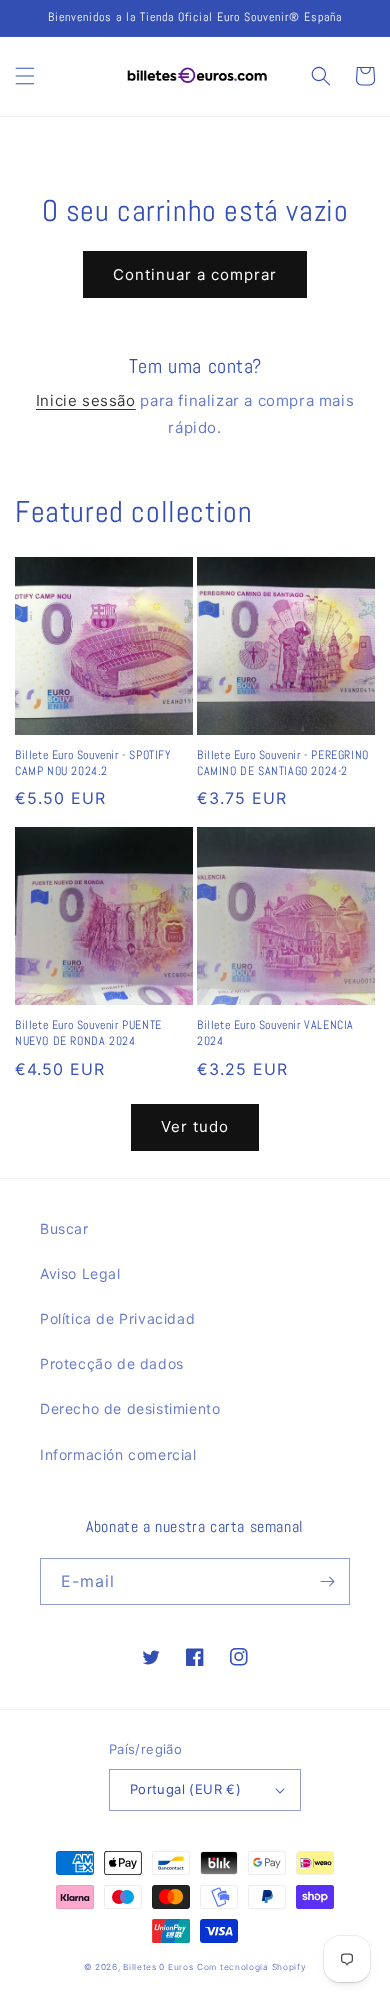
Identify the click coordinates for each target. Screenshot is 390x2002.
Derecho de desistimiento (130, 1408)
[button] (25, 76)
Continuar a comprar (195, 274)
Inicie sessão (86, 400)
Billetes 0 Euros (158, 1967)
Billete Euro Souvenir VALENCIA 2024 (275, 1033)
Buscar (64, 1228)
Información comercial (118, 1454)
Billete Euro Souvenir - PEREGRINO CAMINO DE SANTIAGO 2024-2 (283, 763)
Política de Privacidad (117, 1318)
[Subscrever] (327, 1581)
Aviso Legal (80, 1273)
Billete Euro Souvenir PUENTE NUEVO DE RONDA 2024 (88, 1033)
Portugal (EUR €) (185, 1789)
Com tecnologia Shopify (251, 1967)
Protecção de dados (112, 1363)
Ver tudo (195, 1126)
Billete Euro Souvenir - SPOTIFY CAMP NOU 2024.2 (93, 763)
